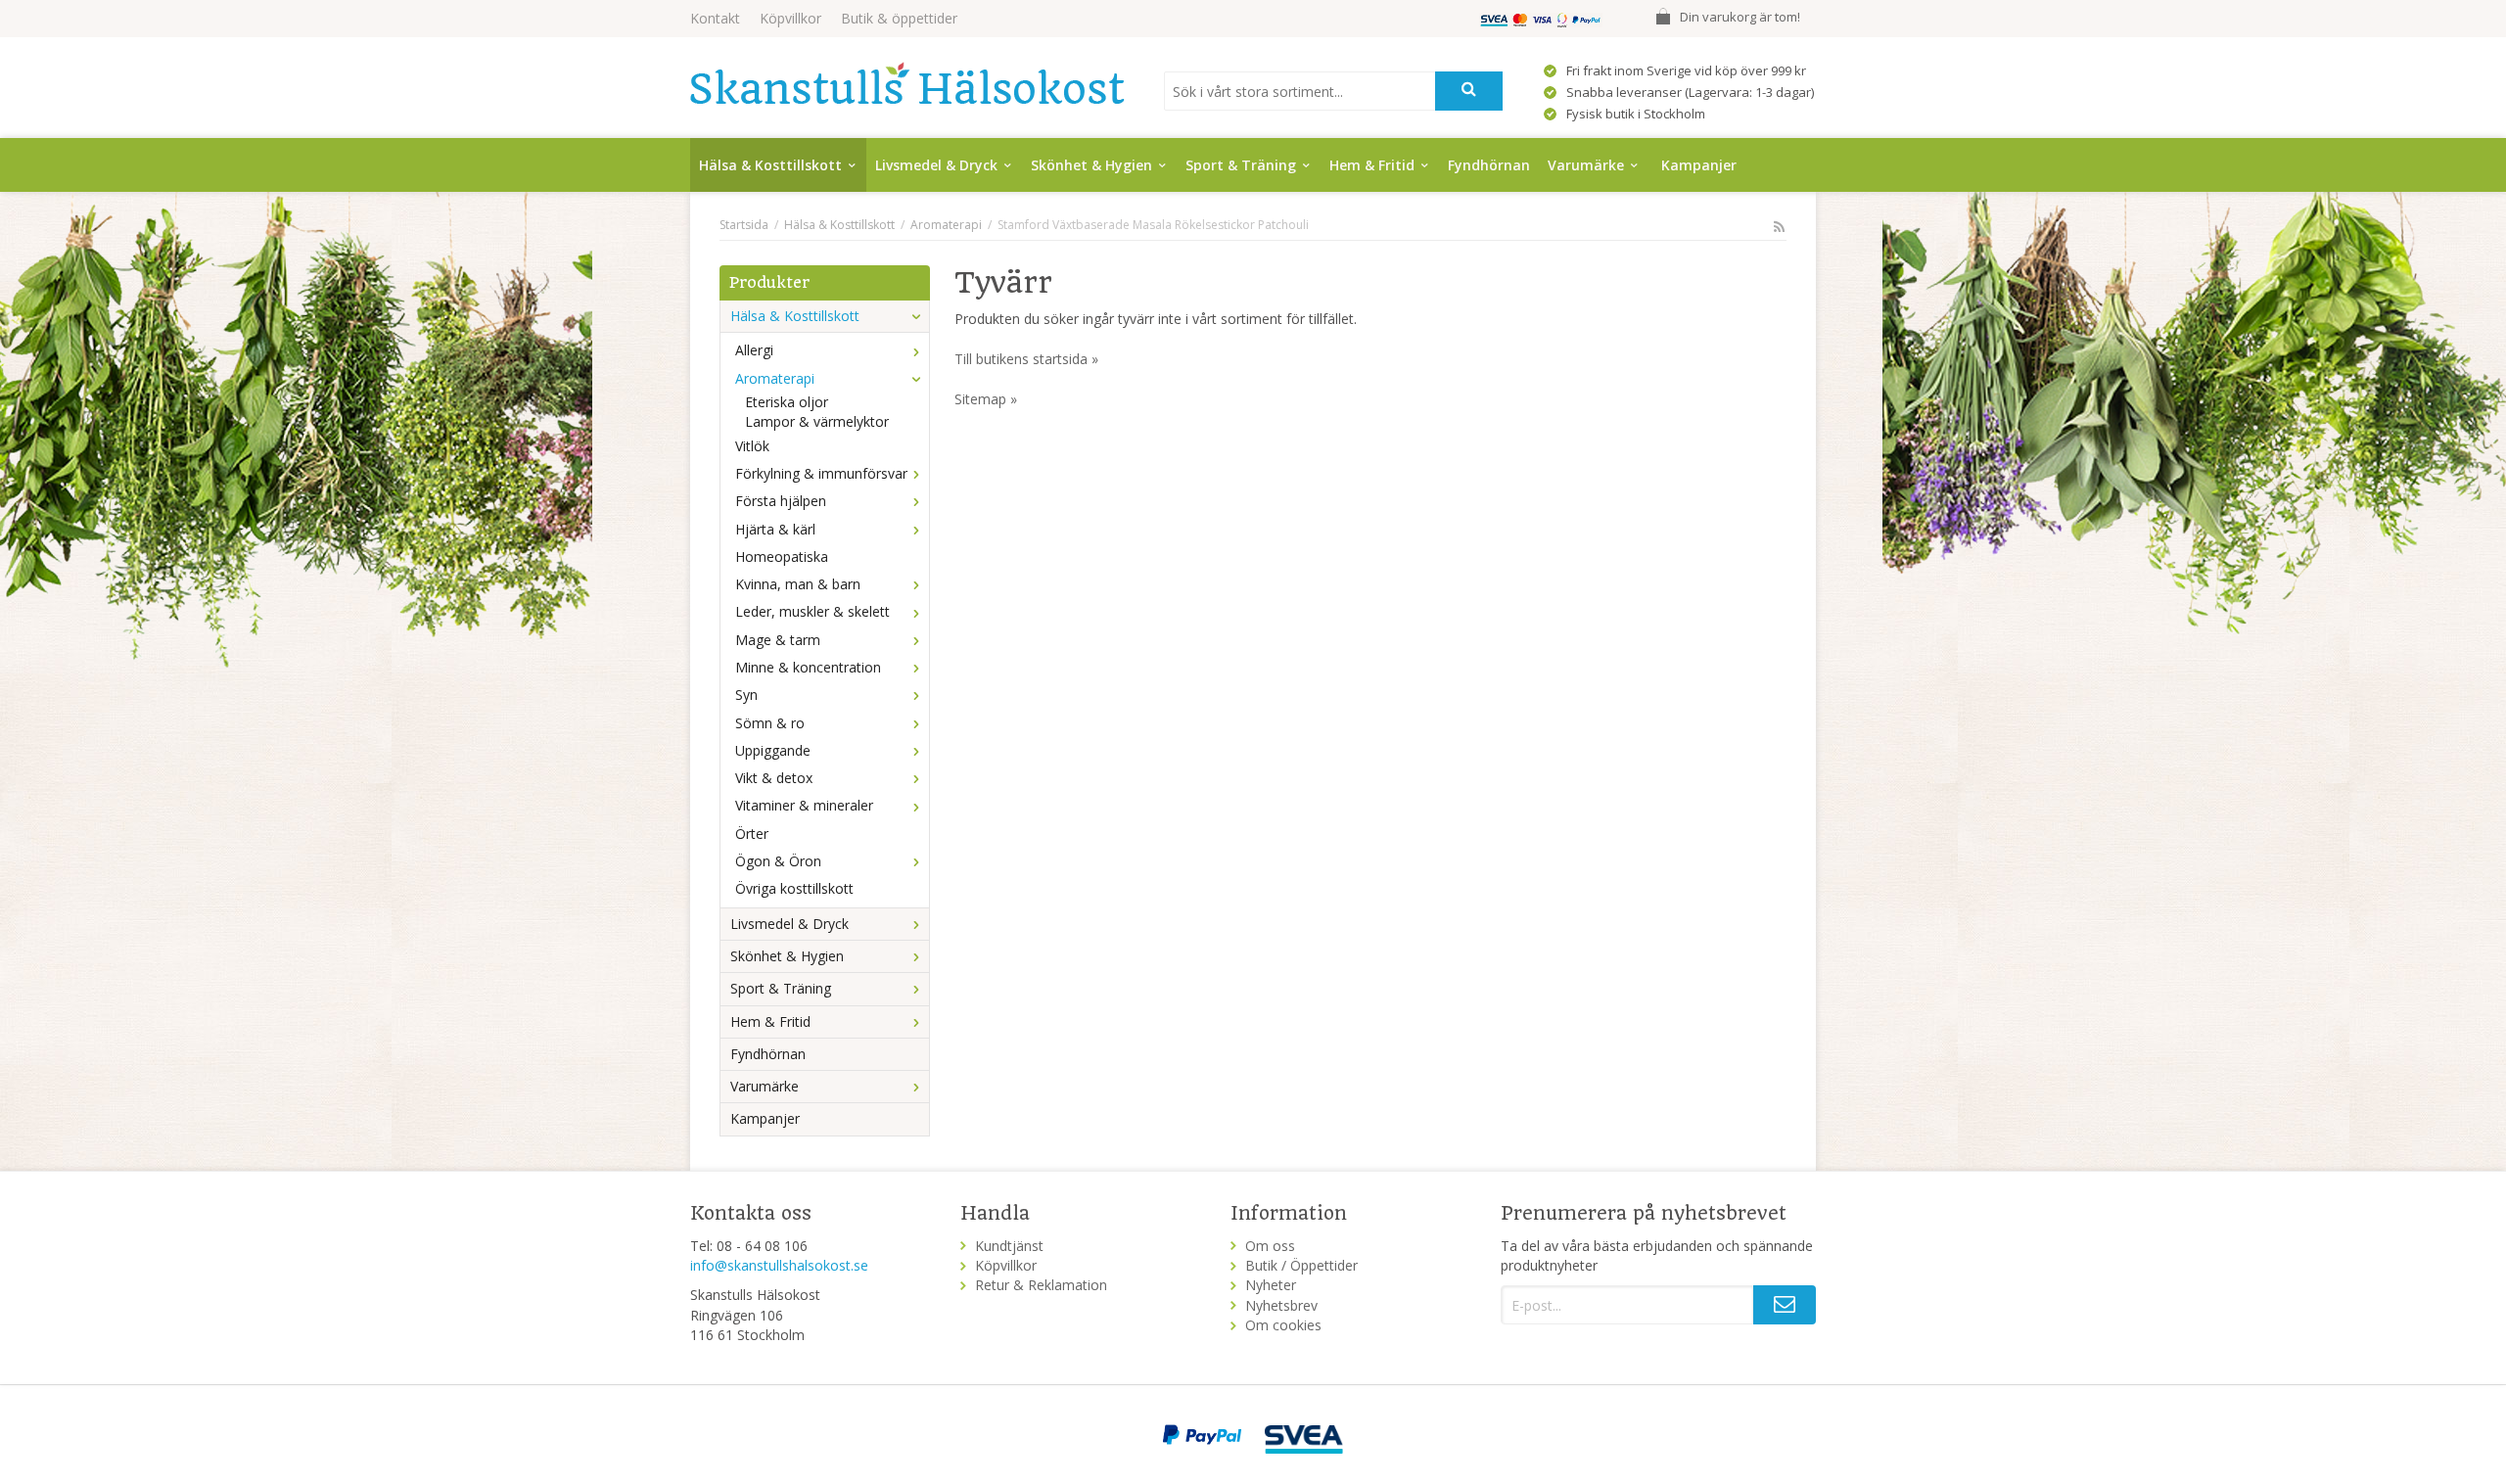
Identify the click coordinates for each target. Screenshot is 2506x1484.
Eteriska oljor (787, 402)
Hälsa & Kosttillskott (770, 165)
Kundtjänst (1009, 1246)
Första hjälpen (781, 501)
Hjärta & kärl (775, 529)
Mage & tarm (778, 640)
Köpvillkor (790, 18)
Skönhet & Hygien (1091, 165)
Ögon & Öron (778, 861)
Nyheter (1271, 1285)
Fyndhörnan (1489, 165)
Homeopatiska (782, 556)
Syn (746, 695)
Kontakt (715, 18)
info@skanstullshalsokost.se (779, 1265)
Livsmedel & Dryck (936, 165)
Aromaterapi (775, 378)
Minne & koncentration (808, 667)
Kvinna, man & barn (798, 584)
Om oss (1270, 1246)
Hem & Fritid (1372, 165)
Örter (752, 834)
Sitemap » (986, 399)
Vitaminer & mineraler (804, 805)
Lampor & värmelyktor (817, 421)
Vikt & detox (774, 778)
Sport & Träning (1241, 165)
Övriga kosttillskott (794, 888)
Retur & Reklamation (1041, 1285)
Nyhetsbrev (1281, 1305)
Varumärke (1586, 165)
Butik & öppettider (899, 18)
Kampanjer (1699, 165)
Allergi (754, 350)
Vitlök (752, 446)
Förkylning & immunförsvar (821, 473)
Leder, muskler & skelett (812, 611)
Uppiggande (773, 750)
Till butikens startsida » (1026, 359)
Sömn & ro (770, 723)
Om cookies (1283, 1325)
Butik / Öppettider (1301, 1265)
